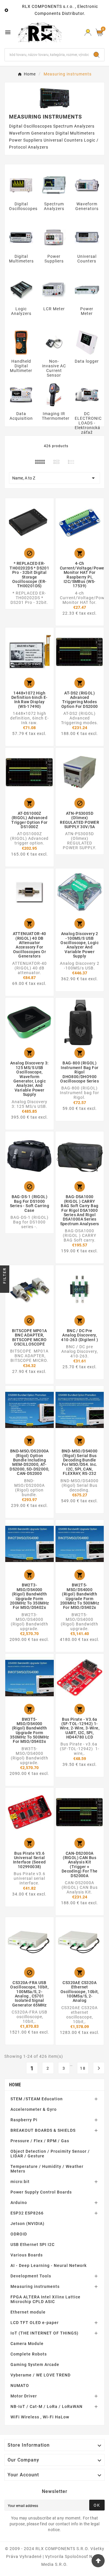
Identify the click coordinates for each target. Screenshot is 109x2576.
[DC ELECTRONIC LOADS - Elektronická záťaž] (87, 394)
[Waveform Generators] (87, 185)
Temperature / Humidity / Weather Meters (47, 2169)
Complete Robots (29, 2354)
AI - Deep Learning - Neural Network (49, 2265)
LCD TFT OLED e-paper (35, 2323)
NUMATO (20, 2385)
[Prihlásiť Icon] (88, 32)
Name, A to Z (54, 478)
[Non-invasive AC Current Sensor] (54, 342)
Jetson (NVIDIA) (27, 2224)
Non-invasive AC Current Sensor (54, 368)
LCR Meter (54, 309)
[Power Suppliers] (54, 237)
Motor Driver (24, 2396)
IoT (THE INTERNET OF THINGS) (44, 2333)
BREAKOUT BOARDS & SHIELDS (43, 2130)
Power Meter (87, 311)
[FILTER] (5, 1288)
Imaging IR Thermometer (56, 416)
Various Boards (27, 2255)
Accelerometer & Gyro (34, 2109)
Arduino (19, 2203)
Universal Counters (87, 259)
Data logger (87, 361)
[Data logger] (87, 342)
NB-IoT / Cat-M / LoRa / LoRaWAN (47, 2406)
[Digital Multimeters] (21, 237)
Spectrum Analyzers (54, 206)
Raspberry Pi (24, 2120)
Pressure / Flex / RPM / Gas (40, 2141)
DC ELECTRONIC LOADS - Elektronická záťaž (88, 423)
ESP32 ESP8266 (27, 2213)
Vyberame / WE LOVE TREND (41, 2375)
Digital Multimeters (21, 259)
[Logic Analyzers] (21, 290)
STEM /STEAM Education (37, 2099)
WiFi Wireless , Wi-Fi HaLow (40, 2417)
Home (15, 2085)
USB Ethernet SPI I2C (33, 2244)
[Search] (97, 55)
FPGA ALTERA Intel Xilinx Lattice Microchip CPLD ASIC (45, 2299)
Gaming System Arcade (35, 2365)
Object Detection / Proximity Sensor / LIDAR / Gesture (50, 2154)
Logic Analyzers (21, 311)
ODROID (19, 2234)
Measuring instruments (35, 2286)
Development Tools (31, 2276)
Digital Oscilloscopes (23, 206)
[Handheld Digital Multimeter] (21, 342)
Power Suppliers (54, 259)
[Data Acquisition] (21, 394)
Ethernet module (28, 2312)
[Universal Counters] (87, 237)
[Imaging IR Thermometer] (54, 394)
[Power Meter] (87, 290)
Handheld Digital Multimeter (21, 366)
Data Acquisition (21, 416)
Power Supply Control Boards (41, 2192)
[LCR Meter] (54, 290)
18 (83, 2068)
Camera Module (27, 2344)
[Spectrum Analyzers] (54, 185)
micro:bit (20, 2182)
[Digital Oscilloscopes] (21, 185)
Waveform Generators (87, 206)
